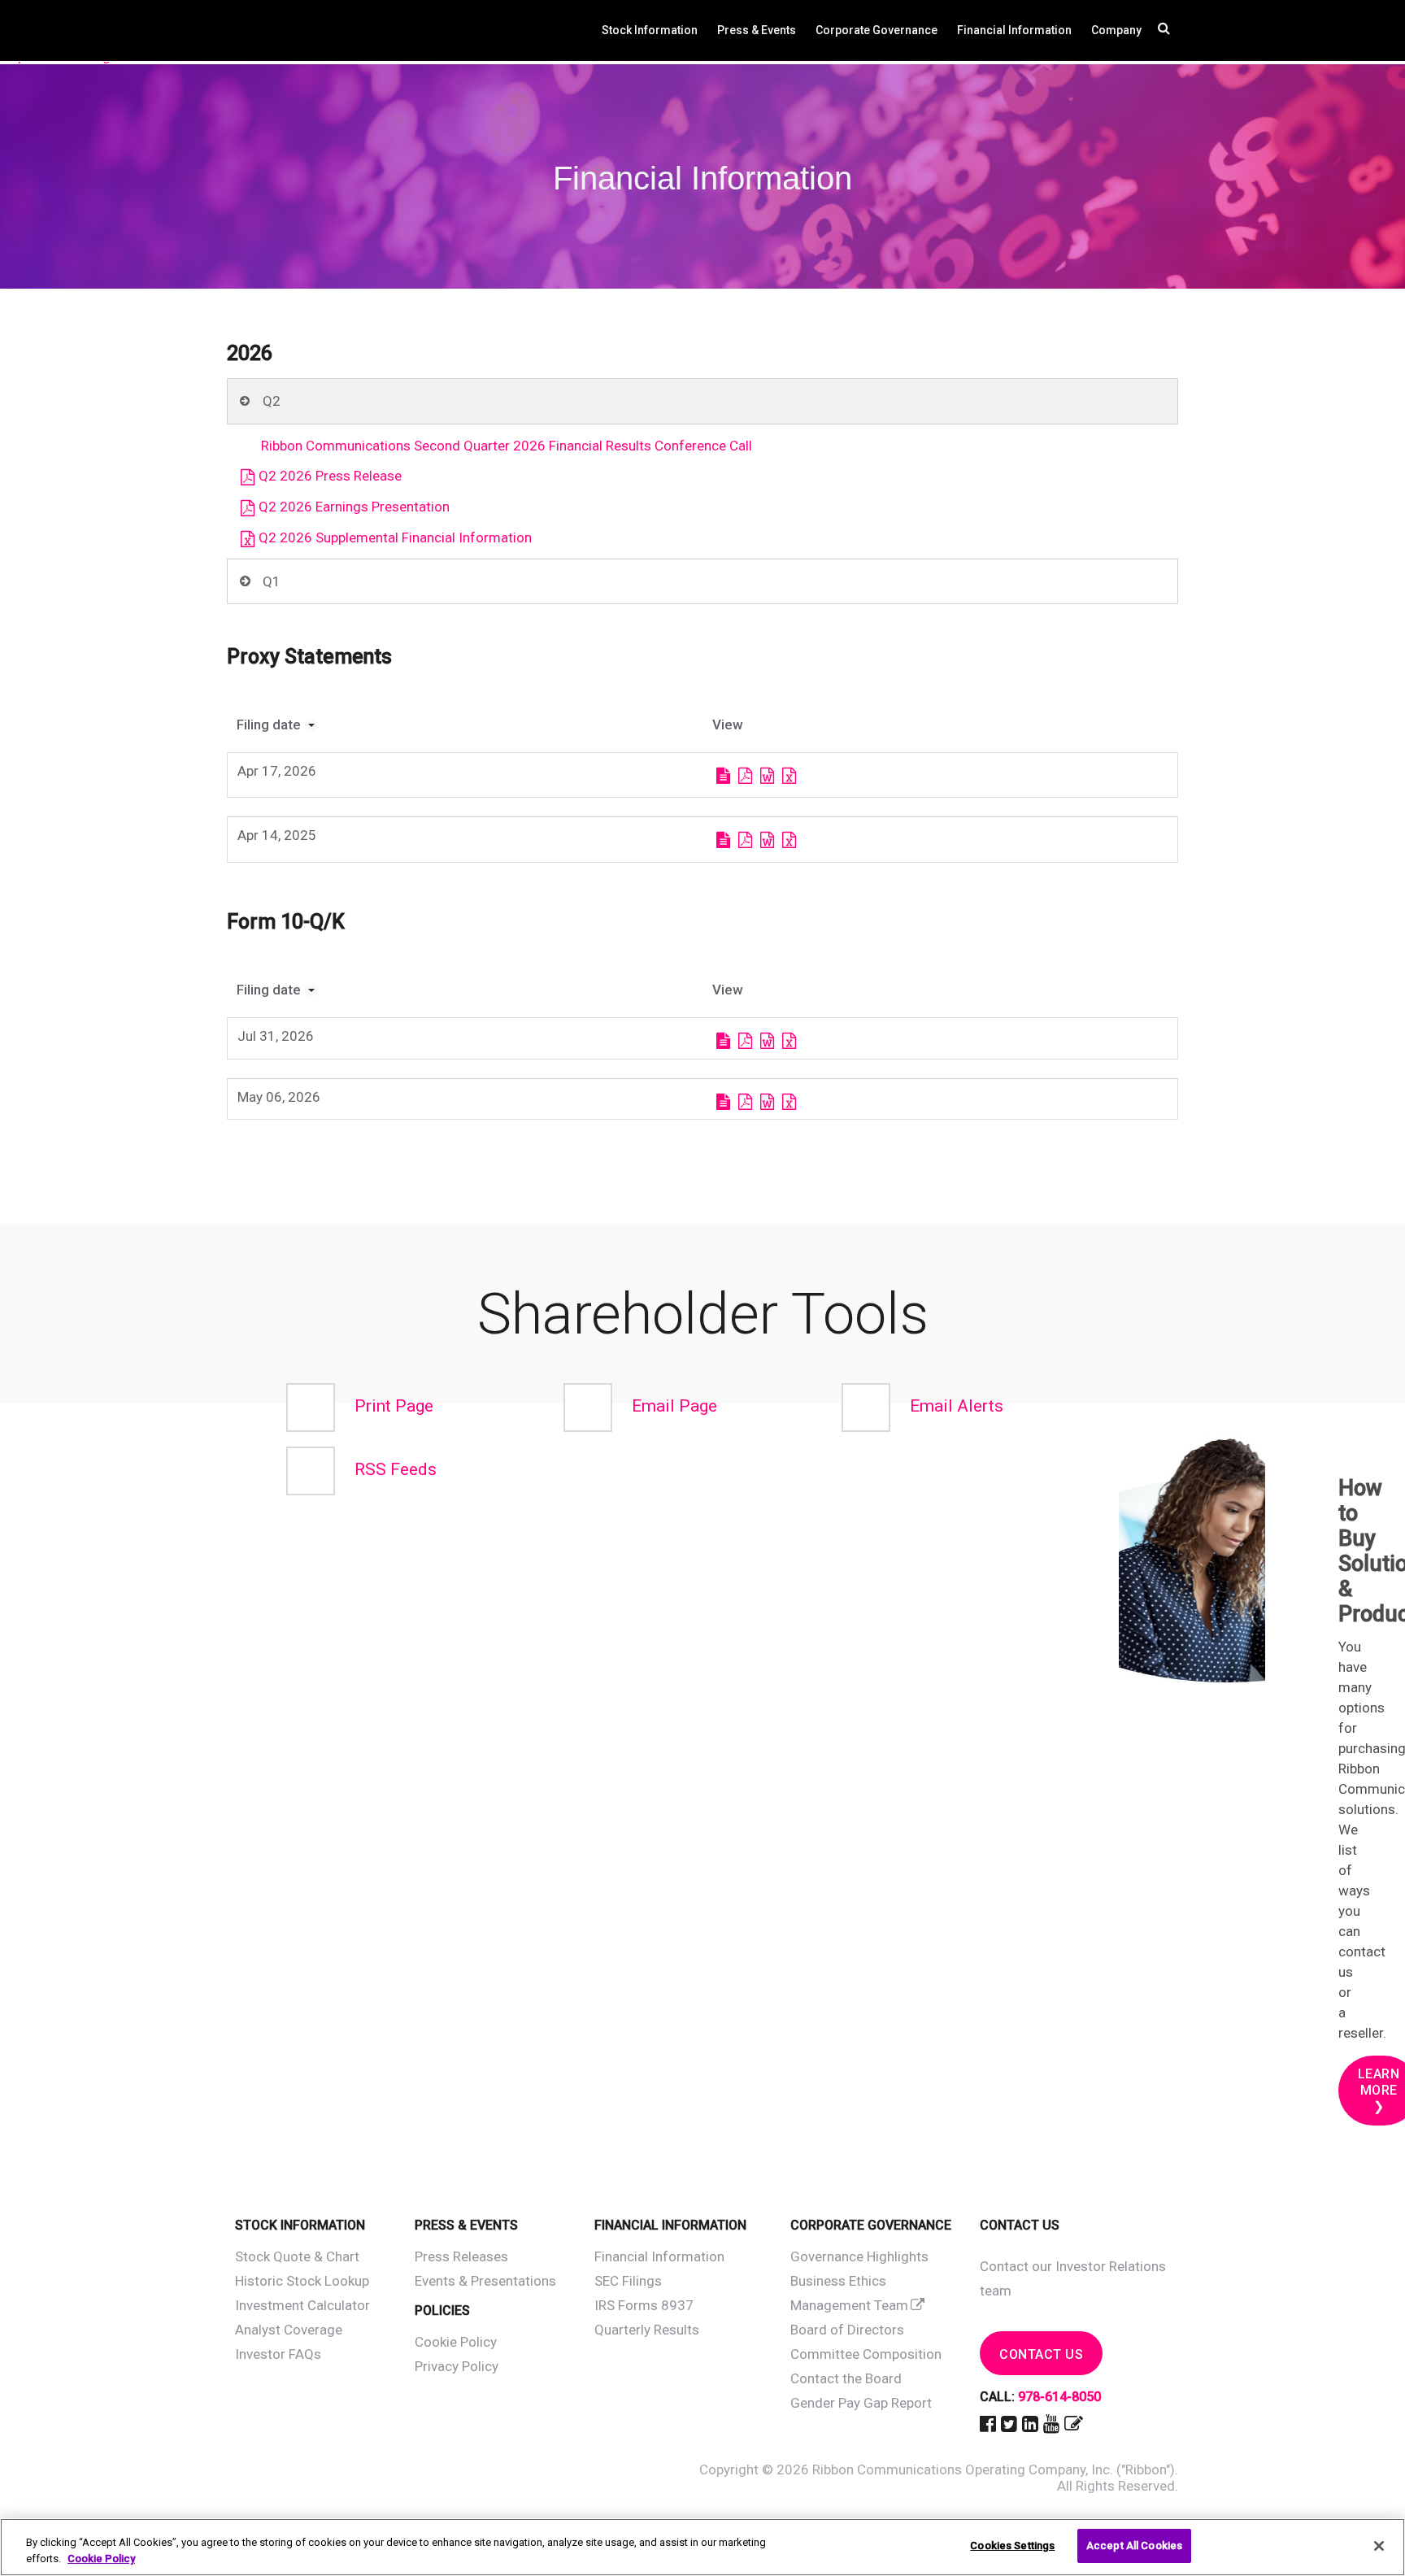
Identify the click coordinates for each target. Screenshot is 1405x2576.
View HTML (723, 776)
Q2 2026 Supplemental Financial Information (395, 537)
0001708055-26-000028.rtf (767, 1102)
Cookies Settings (1012, 2546)
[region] (702, 2547)
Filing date (269, 724)
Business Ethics (838, 2281)
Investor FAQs (278, 2354)
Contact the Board (846, 2378)
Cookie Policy (456, 2342)
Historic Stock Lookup (302, 2281)
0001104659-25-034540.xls (789, 840)
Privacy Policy (457, 2366)
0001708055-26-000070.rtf (767, 1041)
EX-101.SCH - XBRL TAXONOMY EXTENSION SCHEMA (809, 776)
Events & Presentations (485, 2281)
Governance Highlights (859, 2256)
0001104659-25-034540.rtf (767, 840)
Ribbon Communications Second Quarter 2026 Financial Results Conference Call (507, 446)
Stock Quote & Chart (297, 2256)
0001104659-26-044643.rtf (767, 776)
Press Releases (461, 2256)
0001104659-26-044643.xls (789, 776)
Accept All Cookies (1134, 2546)
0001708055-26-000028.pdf (745, 1102)
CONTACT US (1041, 2354)
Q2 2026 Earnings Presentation (354, 507)
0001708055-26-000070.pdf (745, 1041)
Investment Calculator (302, 2305)
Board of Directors (847, 2330)
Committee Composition (866, 2354)
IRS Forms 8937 (644, 2305)
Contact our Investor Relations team (1073, 2278)
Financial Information (659, 2256)
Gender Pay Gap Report (861, 2403)
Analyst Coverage (289, 2330)
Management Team (849, 2305)
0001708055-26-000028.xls (789, 1102)
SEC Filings (628, 2281)
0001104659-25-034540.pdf (745, 840)
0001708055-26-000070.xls (789, 1041)
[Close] (1379, 2546)
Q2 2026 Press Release (330, 476)
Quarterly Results (647, 2330)
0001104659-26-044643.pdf (745, 776)
